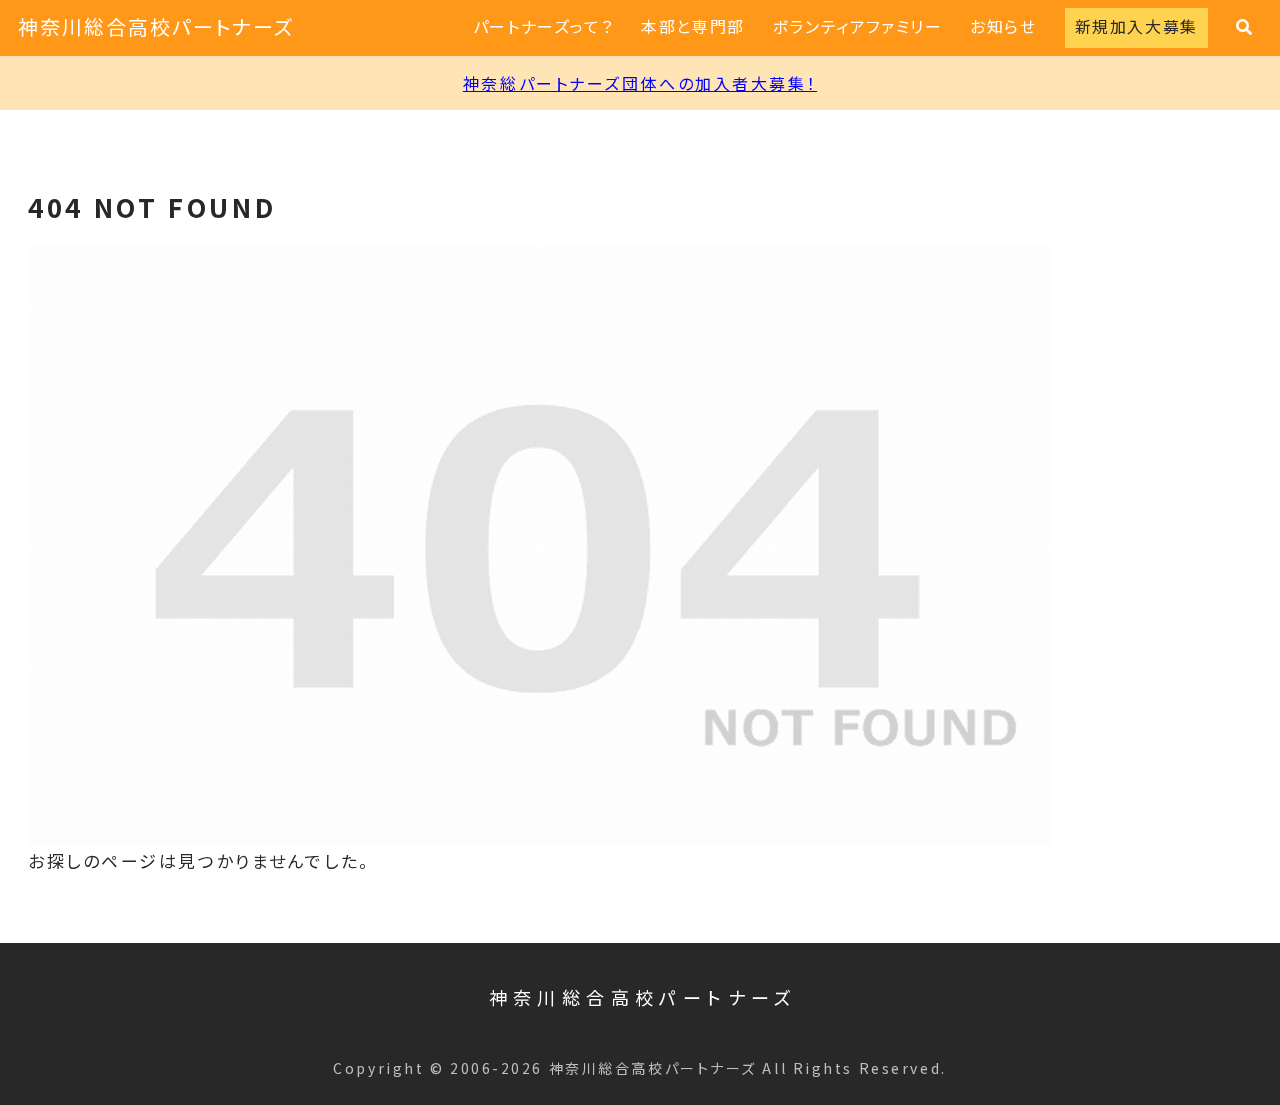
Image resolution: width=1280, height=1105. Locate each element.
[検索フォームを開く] (1244, 27)
